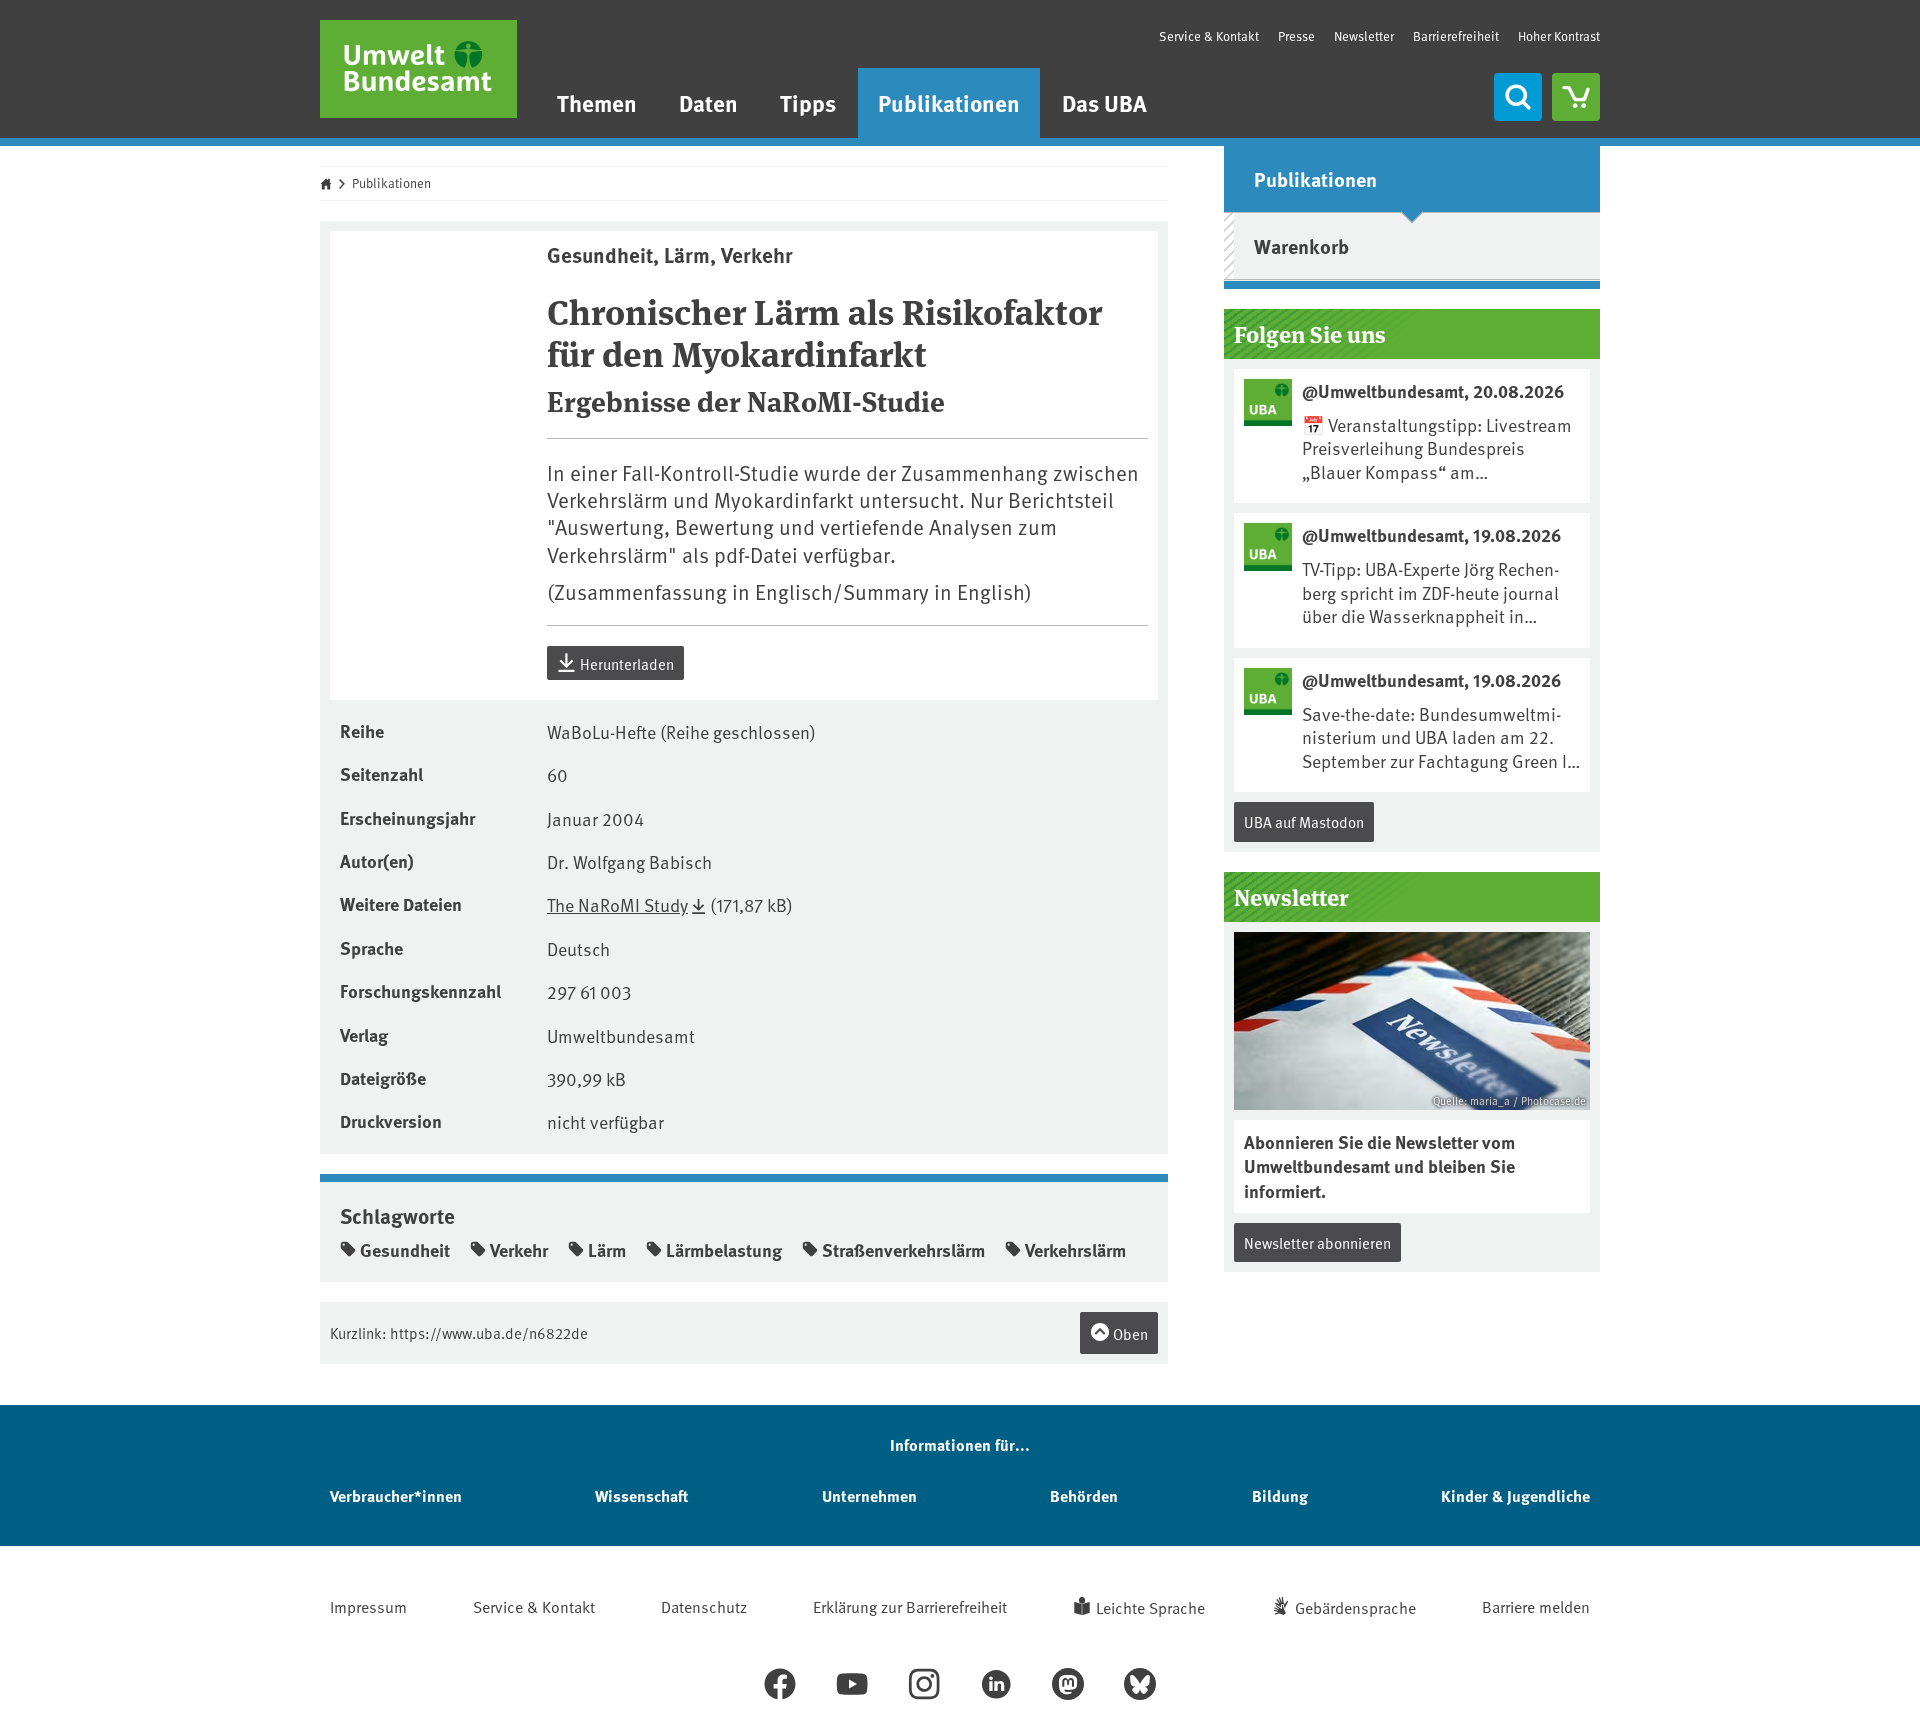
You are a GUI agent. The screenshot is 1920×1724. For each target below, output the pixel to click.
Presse (1296, 36)
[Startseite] (418, 69)
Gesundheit (405, 1250)
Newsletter (1364, 36)
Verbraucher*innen (396, 1495)
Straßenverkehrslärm (903, 1250)
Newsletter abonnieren (1317, 1242)
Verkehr (519, 1250)
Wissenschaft (641, 1495)
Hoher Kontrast (1559, 36)
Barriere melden (1536, 1606)
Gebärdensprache (1355, 1607)
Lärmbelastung (724, 1250)
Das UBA (1104, 102)
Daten (708, 102)
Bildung (1280, 1495)
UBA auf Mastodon (1304, 821)
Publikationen (949, 102)
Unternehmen (869, 1495)
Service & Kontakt (1209, 36)
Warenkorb (1301, 245)
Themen (597, 102)
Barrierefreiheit (1456, 36)
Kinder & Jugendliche (1515, 1495)
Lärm (607, 1250)
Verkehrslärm (1075, 1250)
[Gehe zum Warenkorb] (1576, 97)
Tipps (808, 102)
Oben (1129, 1333)
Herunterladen (625, 663)
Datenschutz (704, 1606)
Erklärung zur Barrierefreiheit (910, 1606)
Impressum (368, 1606)
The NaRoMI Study (617, 904)
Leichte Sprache (1150, 1607)
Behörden (1084, 1495)
